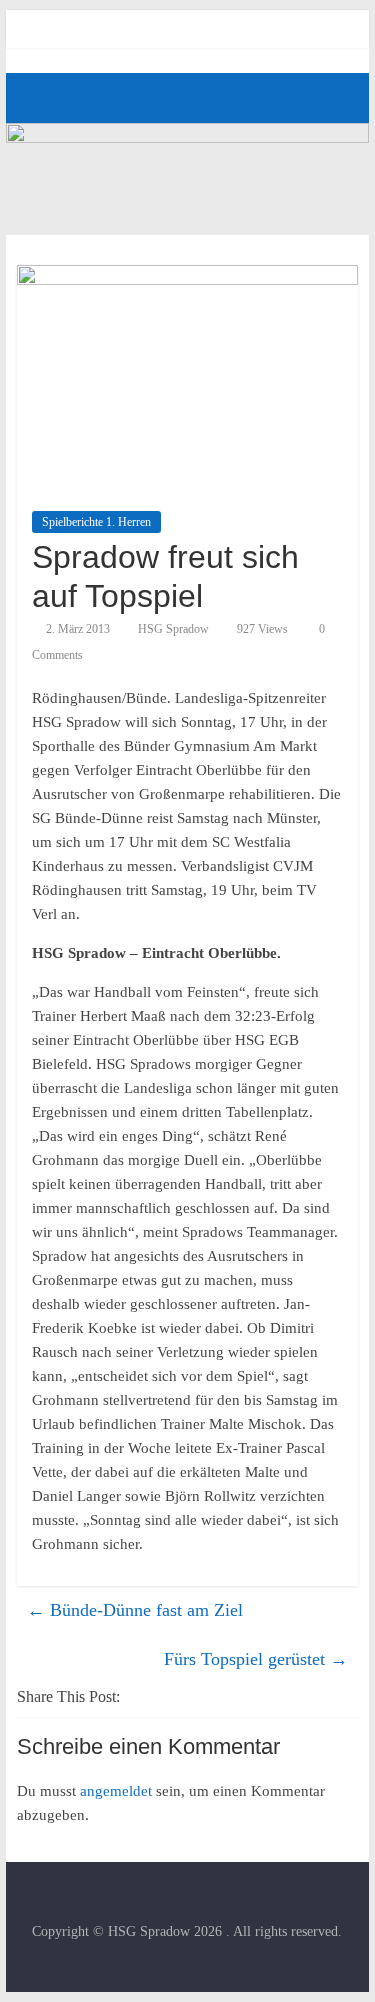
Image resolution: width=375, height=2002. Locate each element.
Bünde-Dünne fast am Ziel (135, 1610)
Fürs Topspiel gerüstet (256, 1659)
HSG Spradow (173, 629)
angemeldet (116, 1791)
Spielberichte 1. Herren (96, 522)
